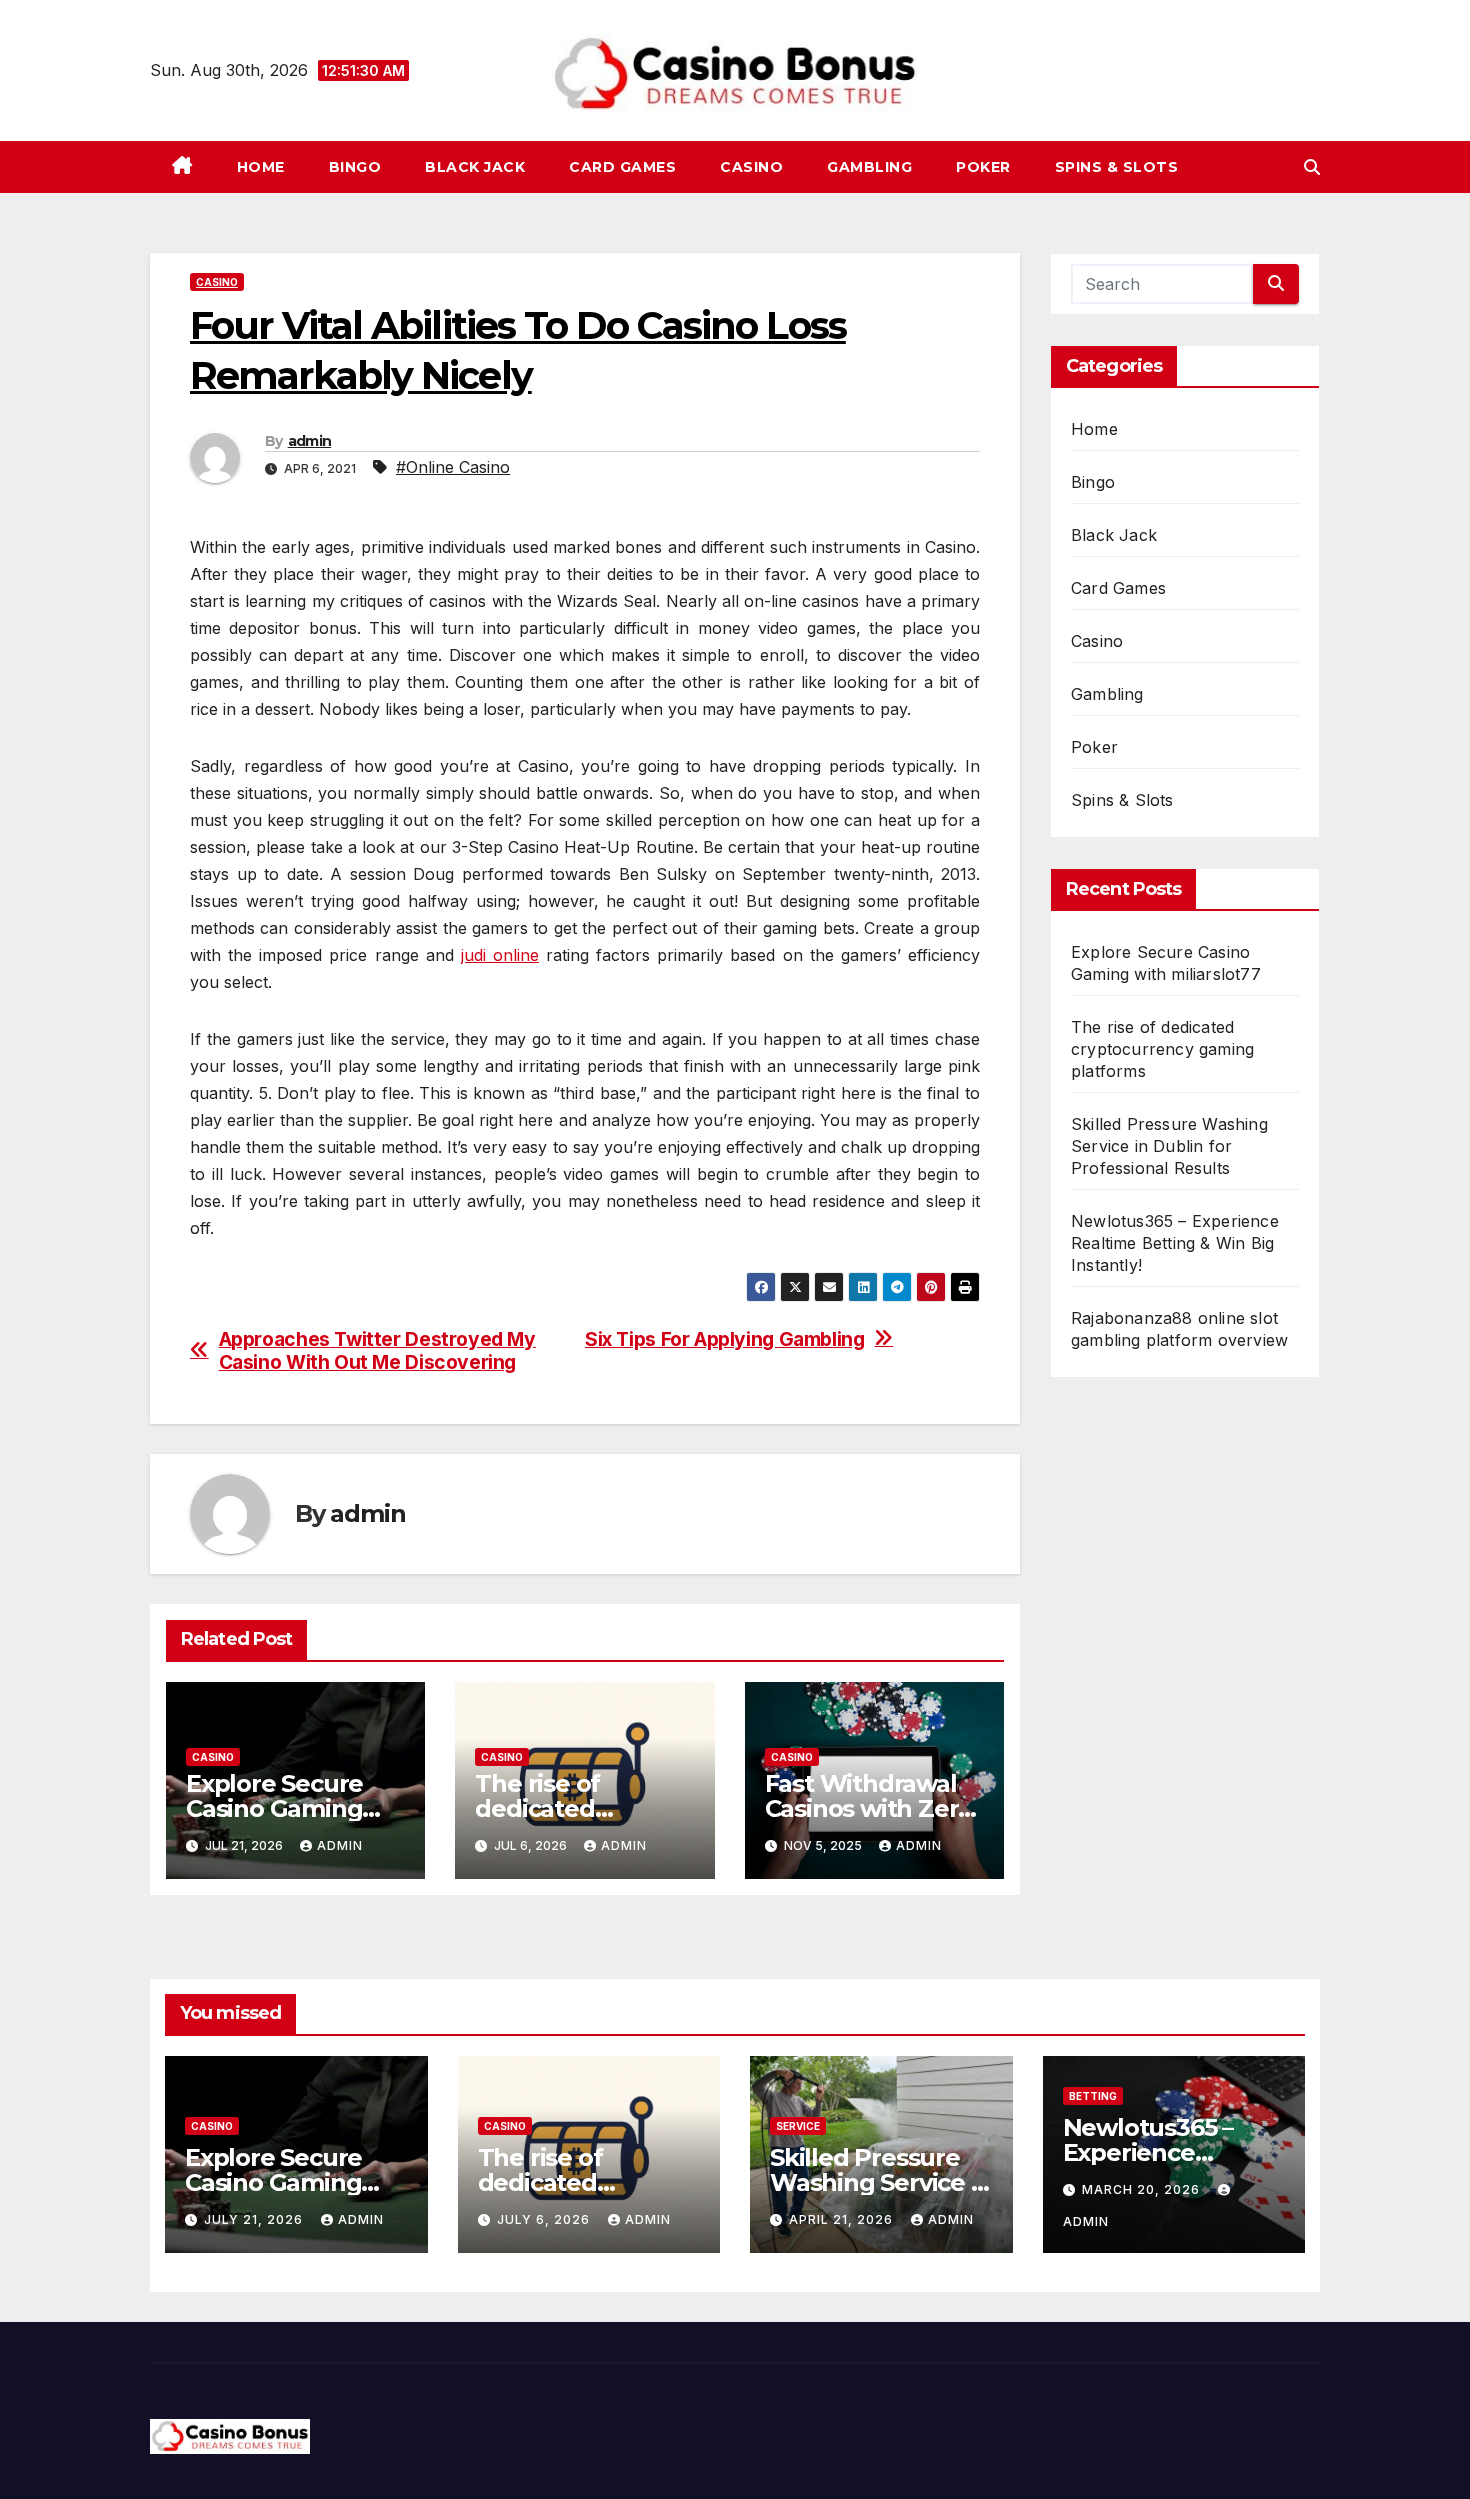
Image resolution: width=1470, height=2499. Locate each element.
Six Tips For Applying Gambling (724, 1339)
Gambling (869, 167)
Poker (983, 167)
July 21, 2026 (255, 2219)
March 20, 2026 (1143, 2189)
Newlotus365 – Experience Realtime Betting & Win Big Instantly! (1175, 1243)
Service (798, 2126)
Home (261, 167)
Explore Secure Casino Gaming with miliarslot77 (283, 1808)
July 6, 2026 (545, 2219)
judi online (500, 955)
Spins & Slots (1117, 167)
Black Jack (475, 167)
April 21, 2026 (843, 2219)
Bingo (355, 167)
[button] (1312, 167)
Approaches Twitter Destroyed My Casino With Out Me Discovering (377, 1351)
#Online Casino (453, 467)
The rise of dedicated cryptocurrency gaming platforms (1162, 1049)
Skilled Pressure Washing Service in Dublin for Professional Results (1169, 1146)
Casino (751, 167)
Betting (1093, 2096)
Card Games (622, 167)
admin (310, 441)
